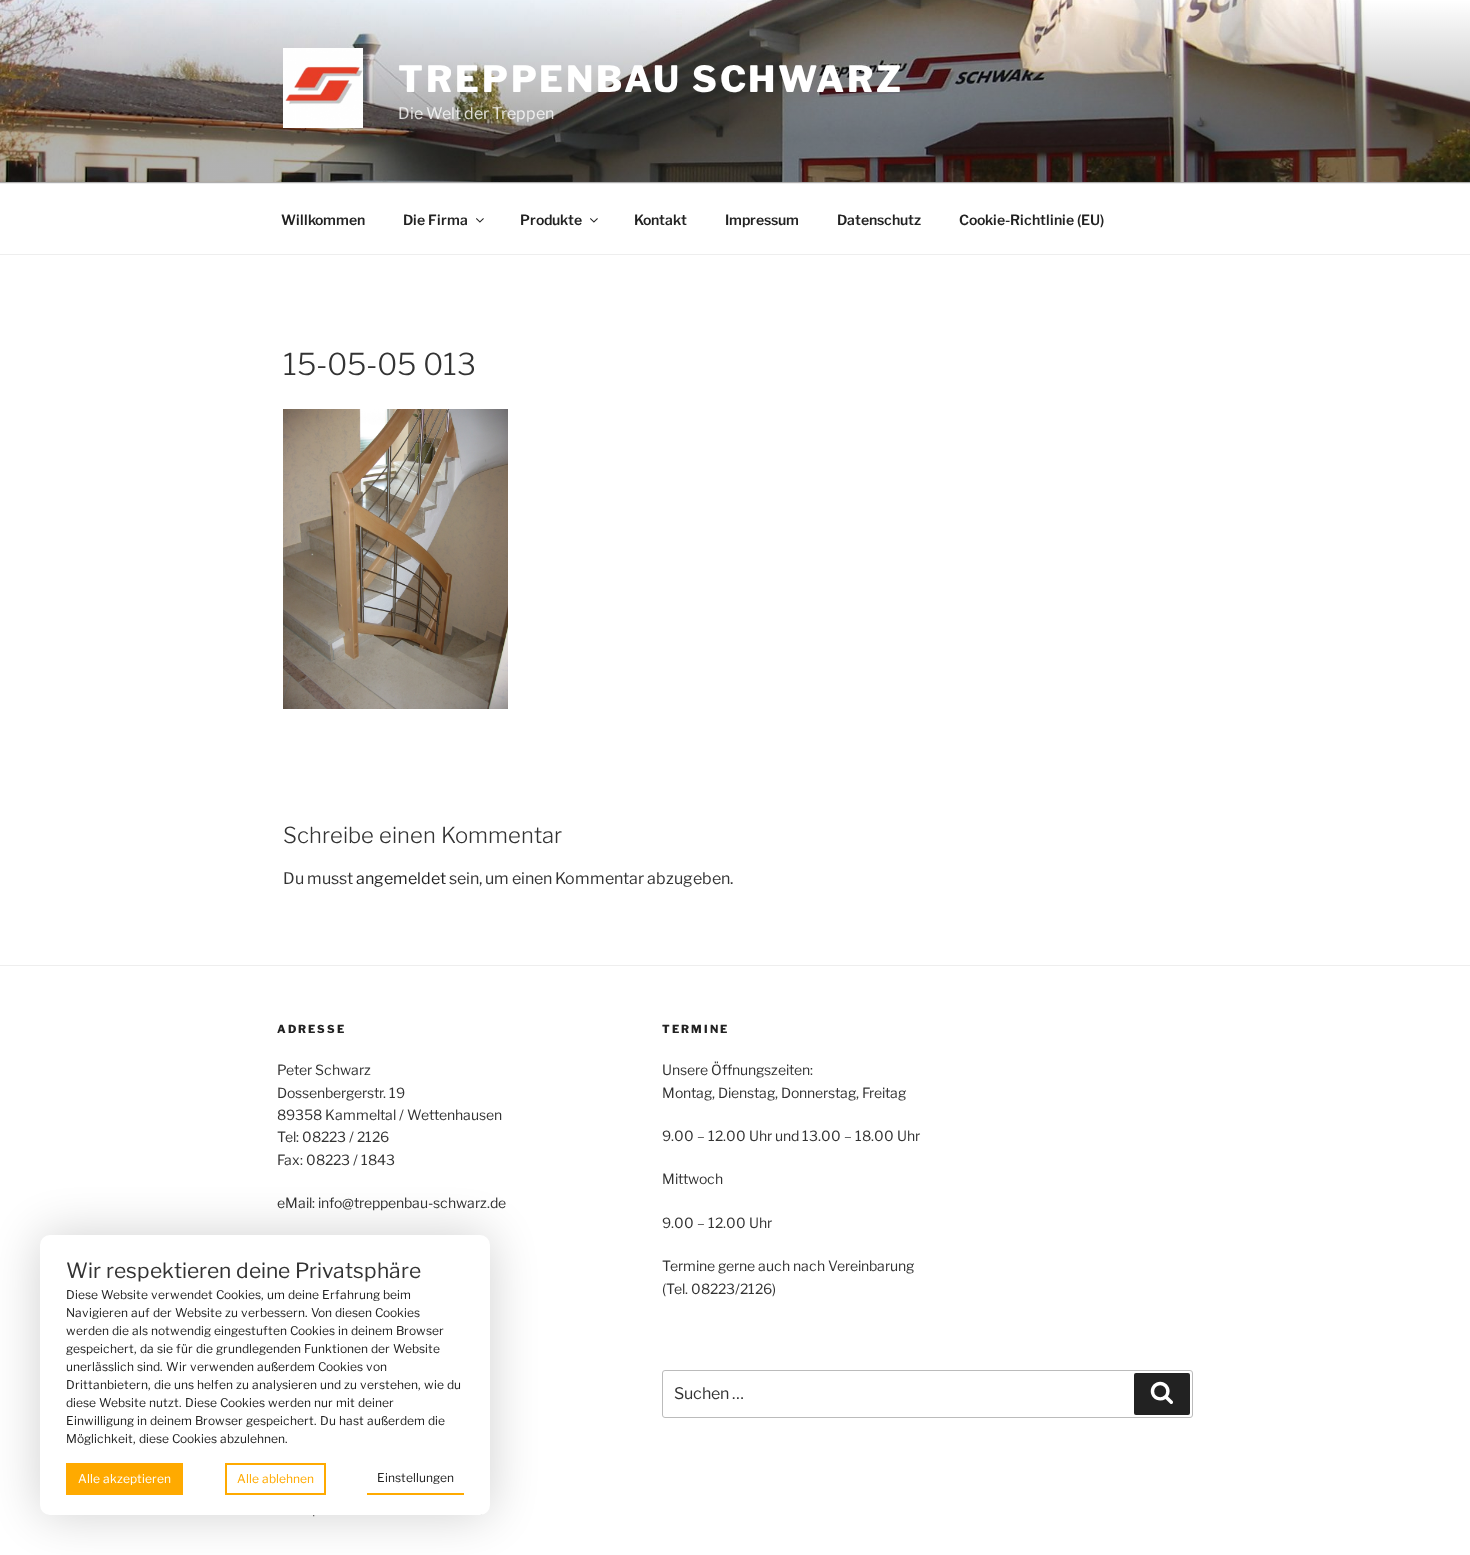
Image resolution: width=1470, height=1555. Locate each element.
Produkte (551, 219)
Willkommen (323, 219)
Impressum (762, 219)
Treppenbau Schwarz (651, 79)
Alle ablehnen (275, 1478)
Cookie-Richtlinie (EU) (1031, 219)
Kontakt (660, 219)
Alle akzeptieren (124, 1478)
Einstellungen (415, 1477)
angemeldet (401, 878)
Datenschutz (879, 219)
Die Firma (435, 219)
